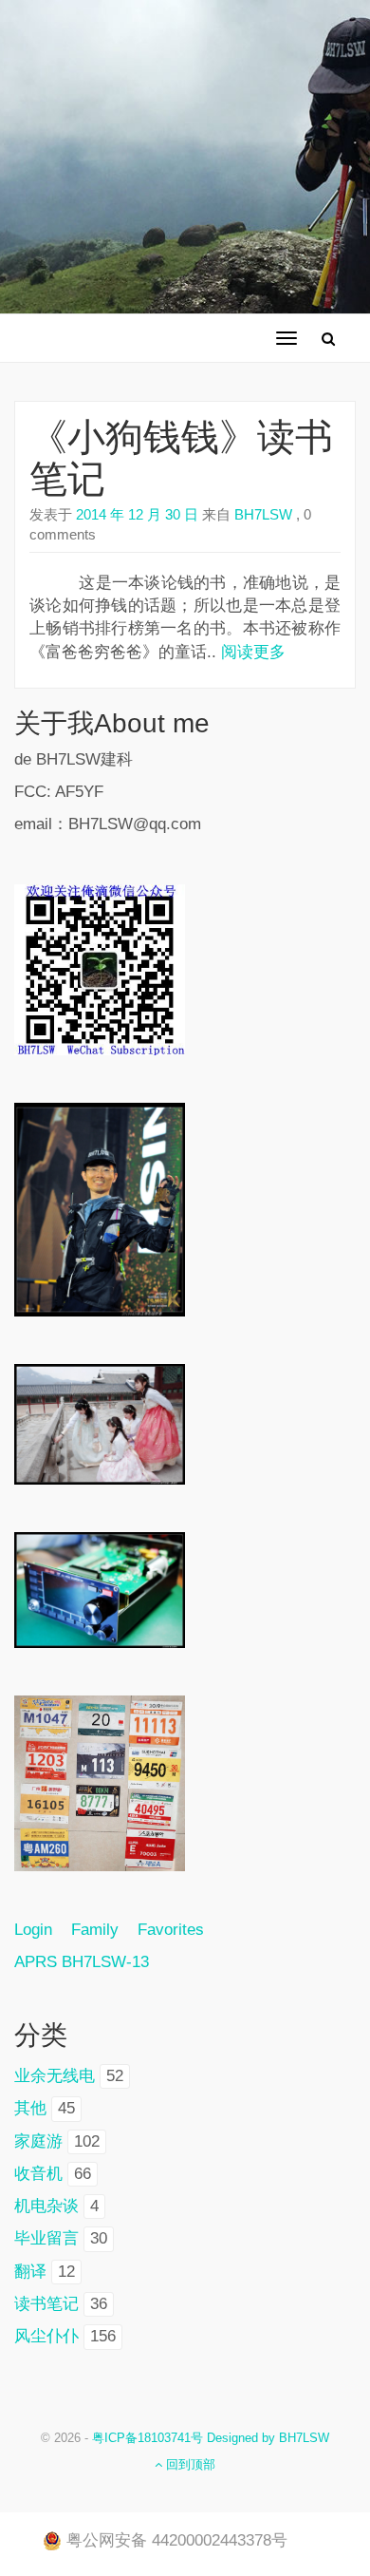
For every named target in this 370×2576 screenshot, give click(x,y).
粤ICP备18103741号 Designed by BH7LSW (211, 2438)
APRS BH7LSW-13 (82, 1962)
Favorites (171, 1930)
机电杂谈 (46, 2206)
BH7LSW (261, 514)
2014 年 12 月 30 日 (137, 514)
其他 (30, 2108)
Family (95, 1930)
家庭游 (38, 2141)
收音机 (38, 2174)
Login (43, 1930)
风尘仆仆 (46, 2336)
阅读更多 (253, 652)
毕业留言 (46, 2238)
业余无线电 (55, 2076)
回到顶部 (189, 2464)
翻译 (30, 2272)
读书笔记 (46, 2304)
